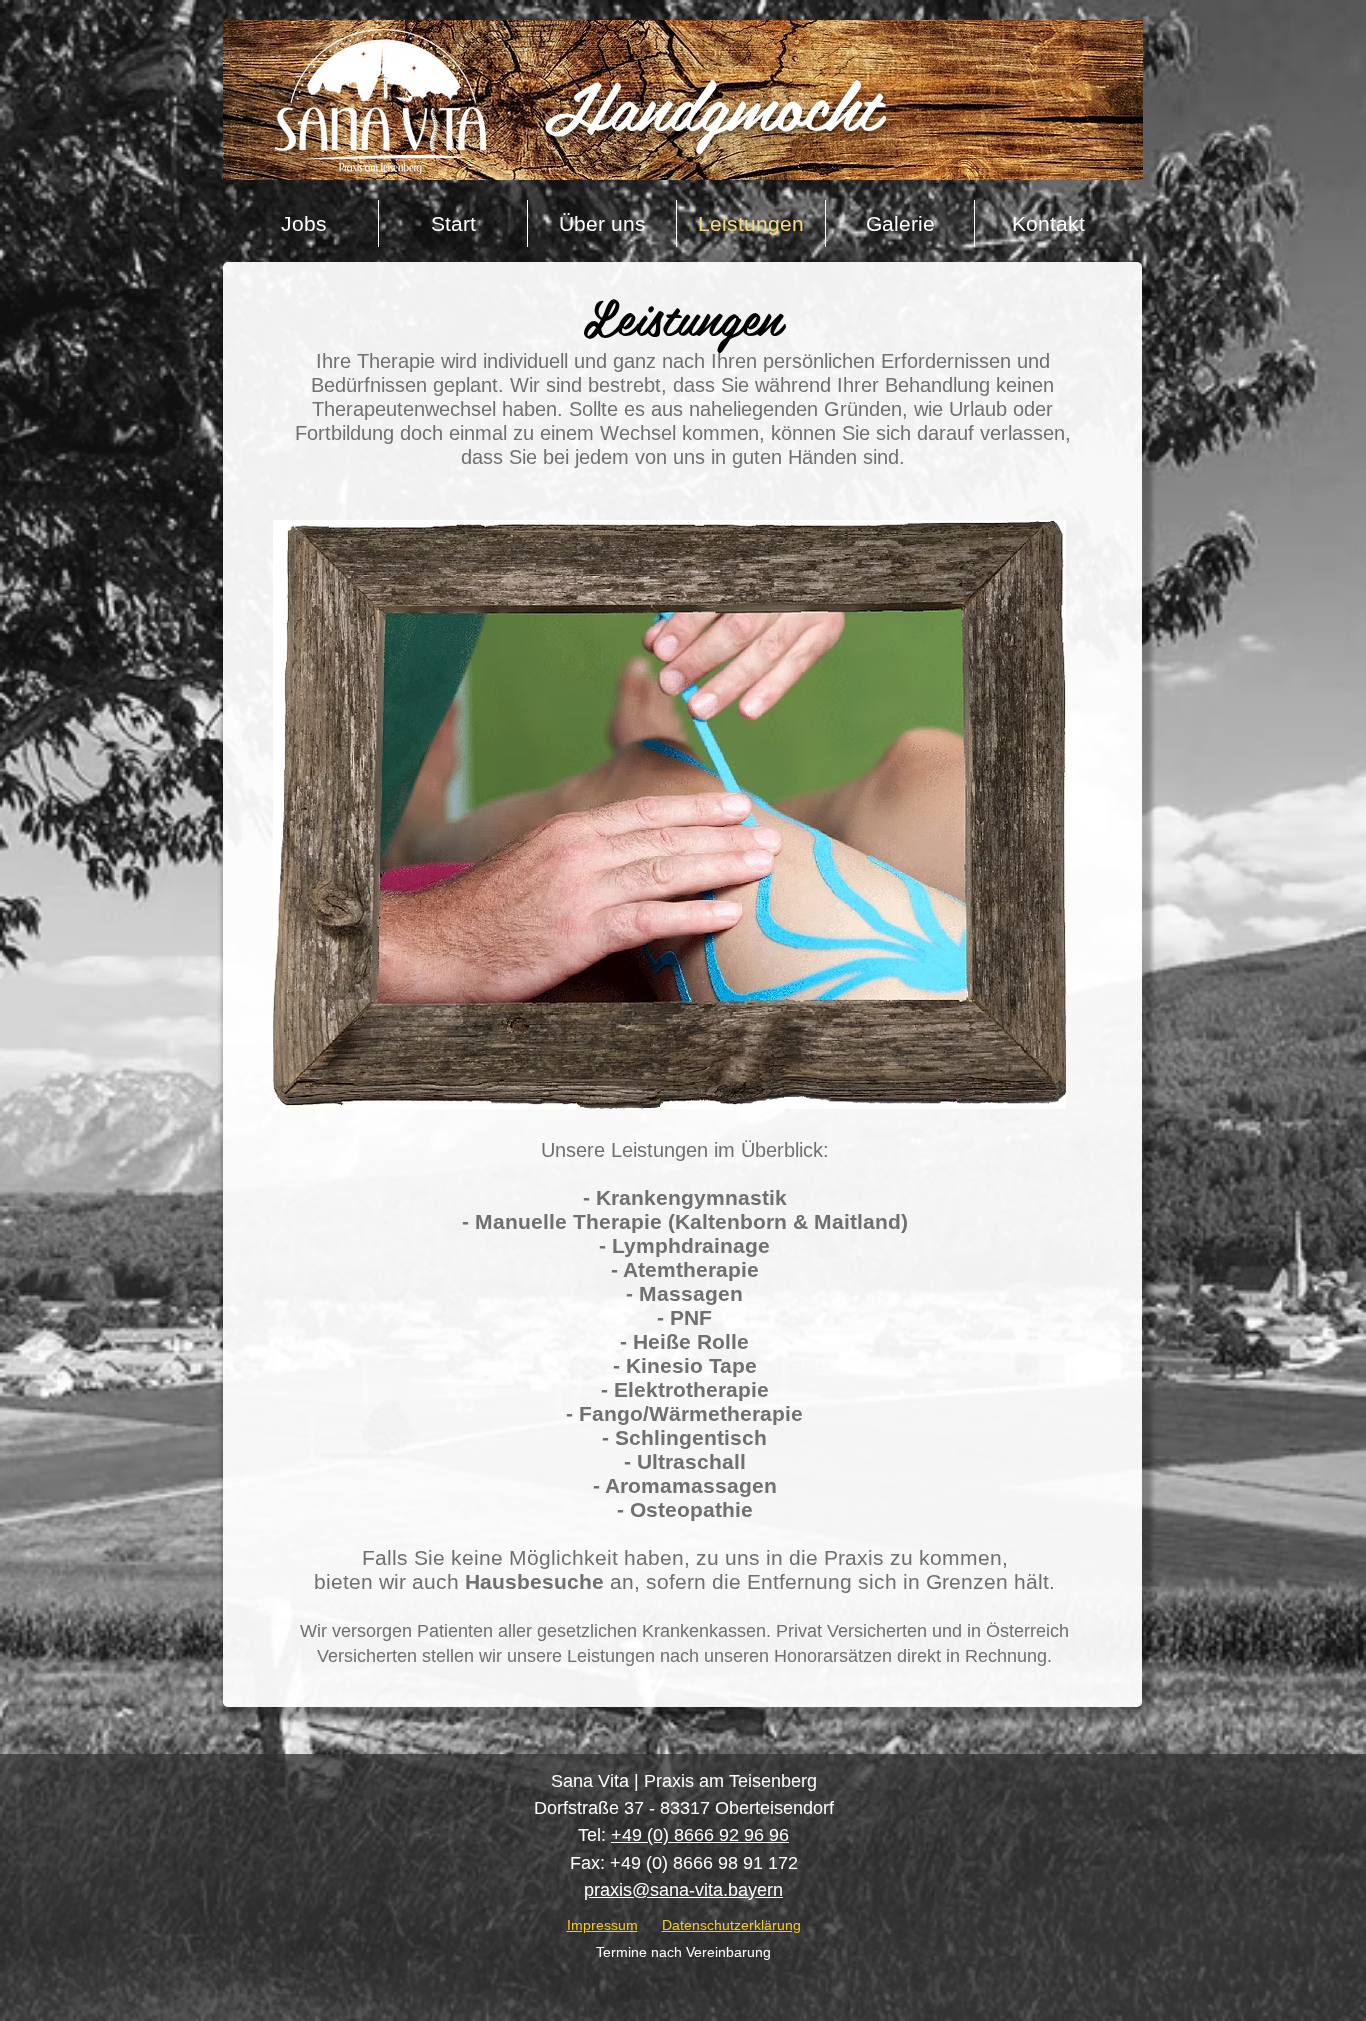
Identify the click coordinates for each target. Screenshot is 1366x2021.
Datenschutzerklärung (731, 1925)
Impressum (602, 1925)
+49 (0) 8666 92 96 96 (700, 1835)
